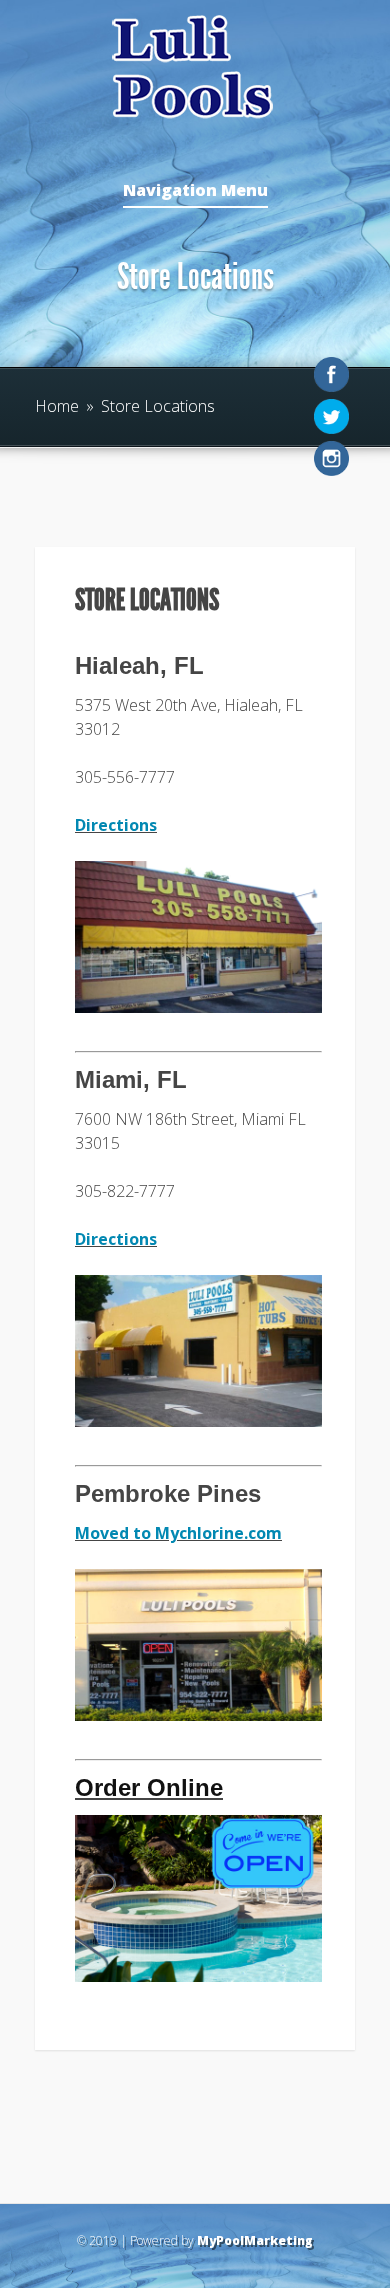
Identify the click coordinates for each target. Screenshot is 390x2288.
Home (57, 406)
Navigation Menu (195, 191)
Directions (116, 825)
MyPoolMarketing (255, 2240)
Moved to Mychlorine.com (178, 1533)
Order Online (149, 1787)
